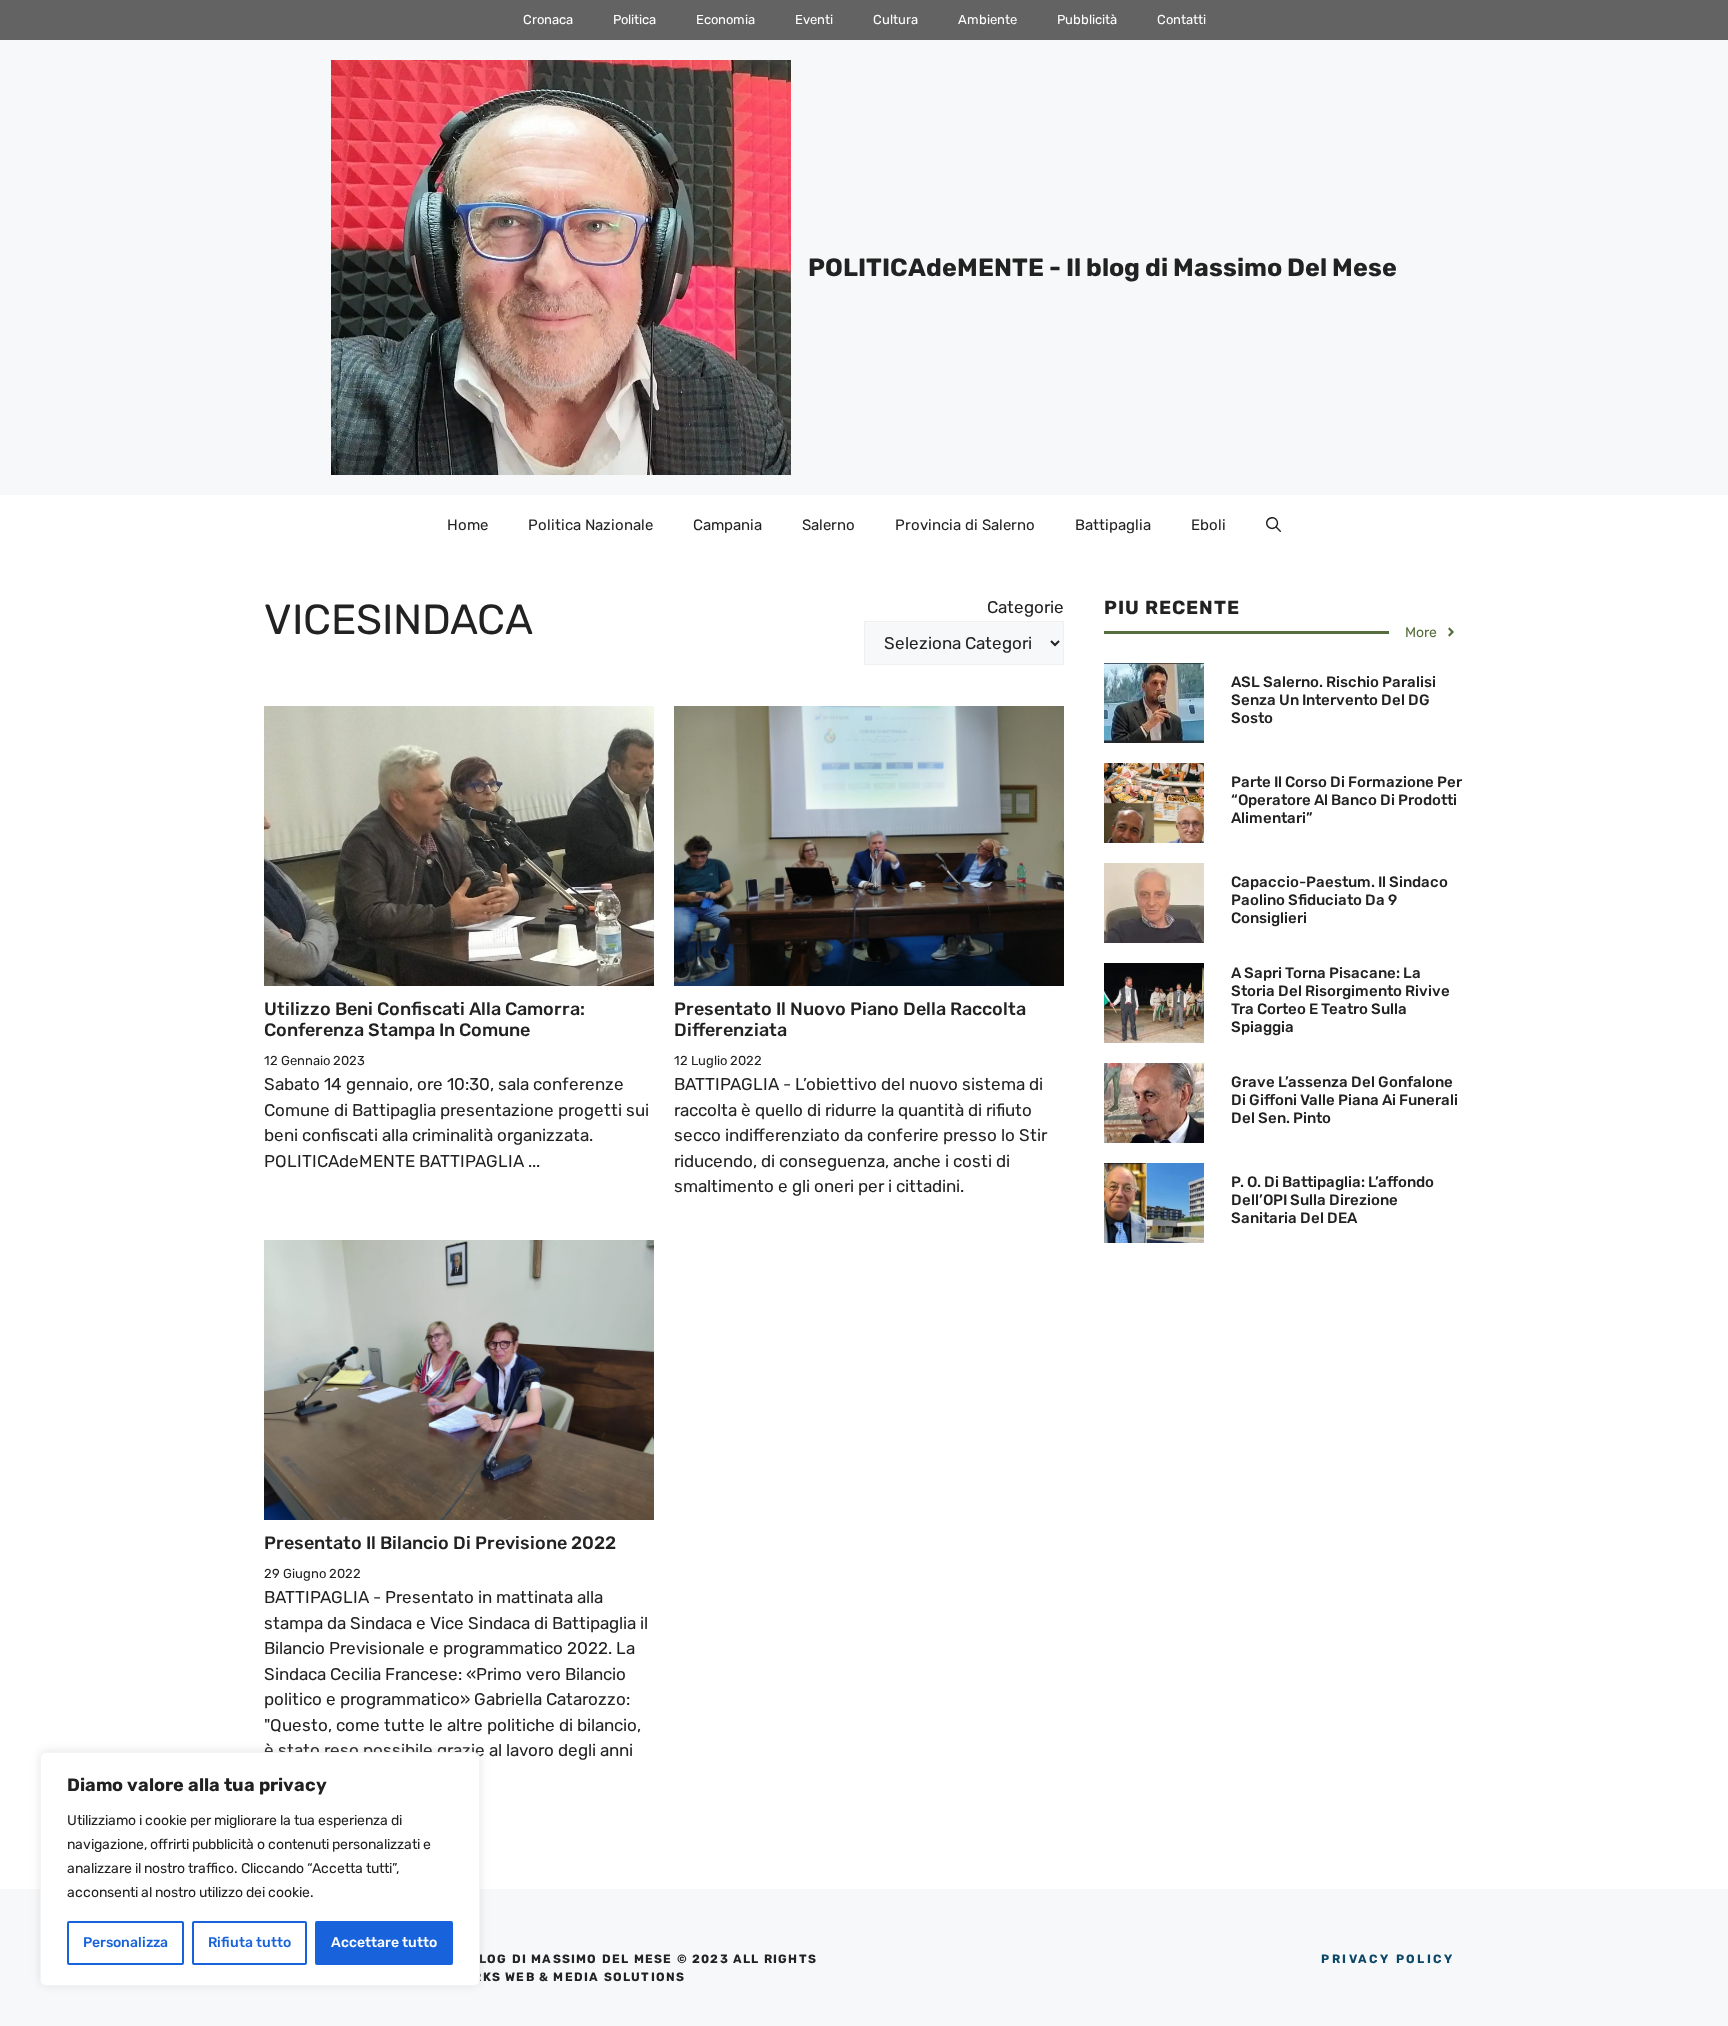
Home (467, 525)
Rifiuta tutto (249, 1942)
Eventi (814, 19)
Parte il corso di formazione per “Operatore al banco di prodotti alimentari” (1346, 800)
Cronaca (548, 19)
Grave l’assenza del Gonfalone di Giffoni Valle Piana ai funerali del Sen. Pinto (1344, 1100)
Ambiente (987, 19)
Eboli (1208, 525)
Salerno (828, 525)
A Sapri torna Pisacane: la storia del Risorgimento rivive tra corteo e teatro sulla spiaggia (1340, 1000)
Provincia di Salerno (965, 525)
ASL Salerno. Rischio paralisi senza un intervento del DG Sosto (1333, 700)
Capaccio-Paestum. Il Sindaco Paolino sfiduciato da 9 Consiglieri (1339, 900)
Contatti (1181, 19)
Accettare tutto (384, 1942)
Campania (727, 525)
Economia (725, 19)
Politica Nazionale (590, 525)
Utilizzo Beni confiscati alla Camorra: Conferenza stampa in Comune (424, 1020)
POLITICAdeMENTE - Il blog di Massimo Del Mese (1102, 267)
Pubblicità (1087, 19)
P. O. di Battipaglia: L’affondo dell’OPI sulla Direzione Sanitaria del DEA (1332, 1200)
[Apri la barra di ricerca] (1273, 525)
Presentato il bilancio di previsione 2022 (440, 1543)
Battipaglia (1113, 525)
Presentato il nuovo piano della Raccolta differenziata (850, 1020)
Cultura (895, 19)
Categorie (1025, 607)
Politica (634, 19)
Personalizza (125, 1942)
